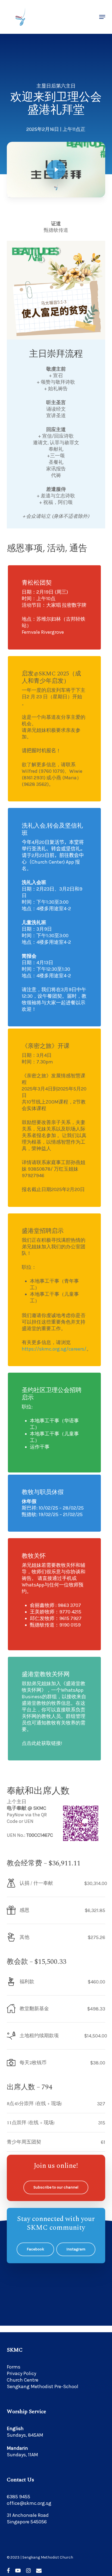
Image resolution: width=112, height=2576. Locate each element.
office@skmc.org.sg (29, 2503)
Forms (14, 2367)
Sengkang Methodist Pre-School (43, 2386)
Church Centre (23, 2380)
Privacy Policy (21, 2373)
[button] (102, 17)
